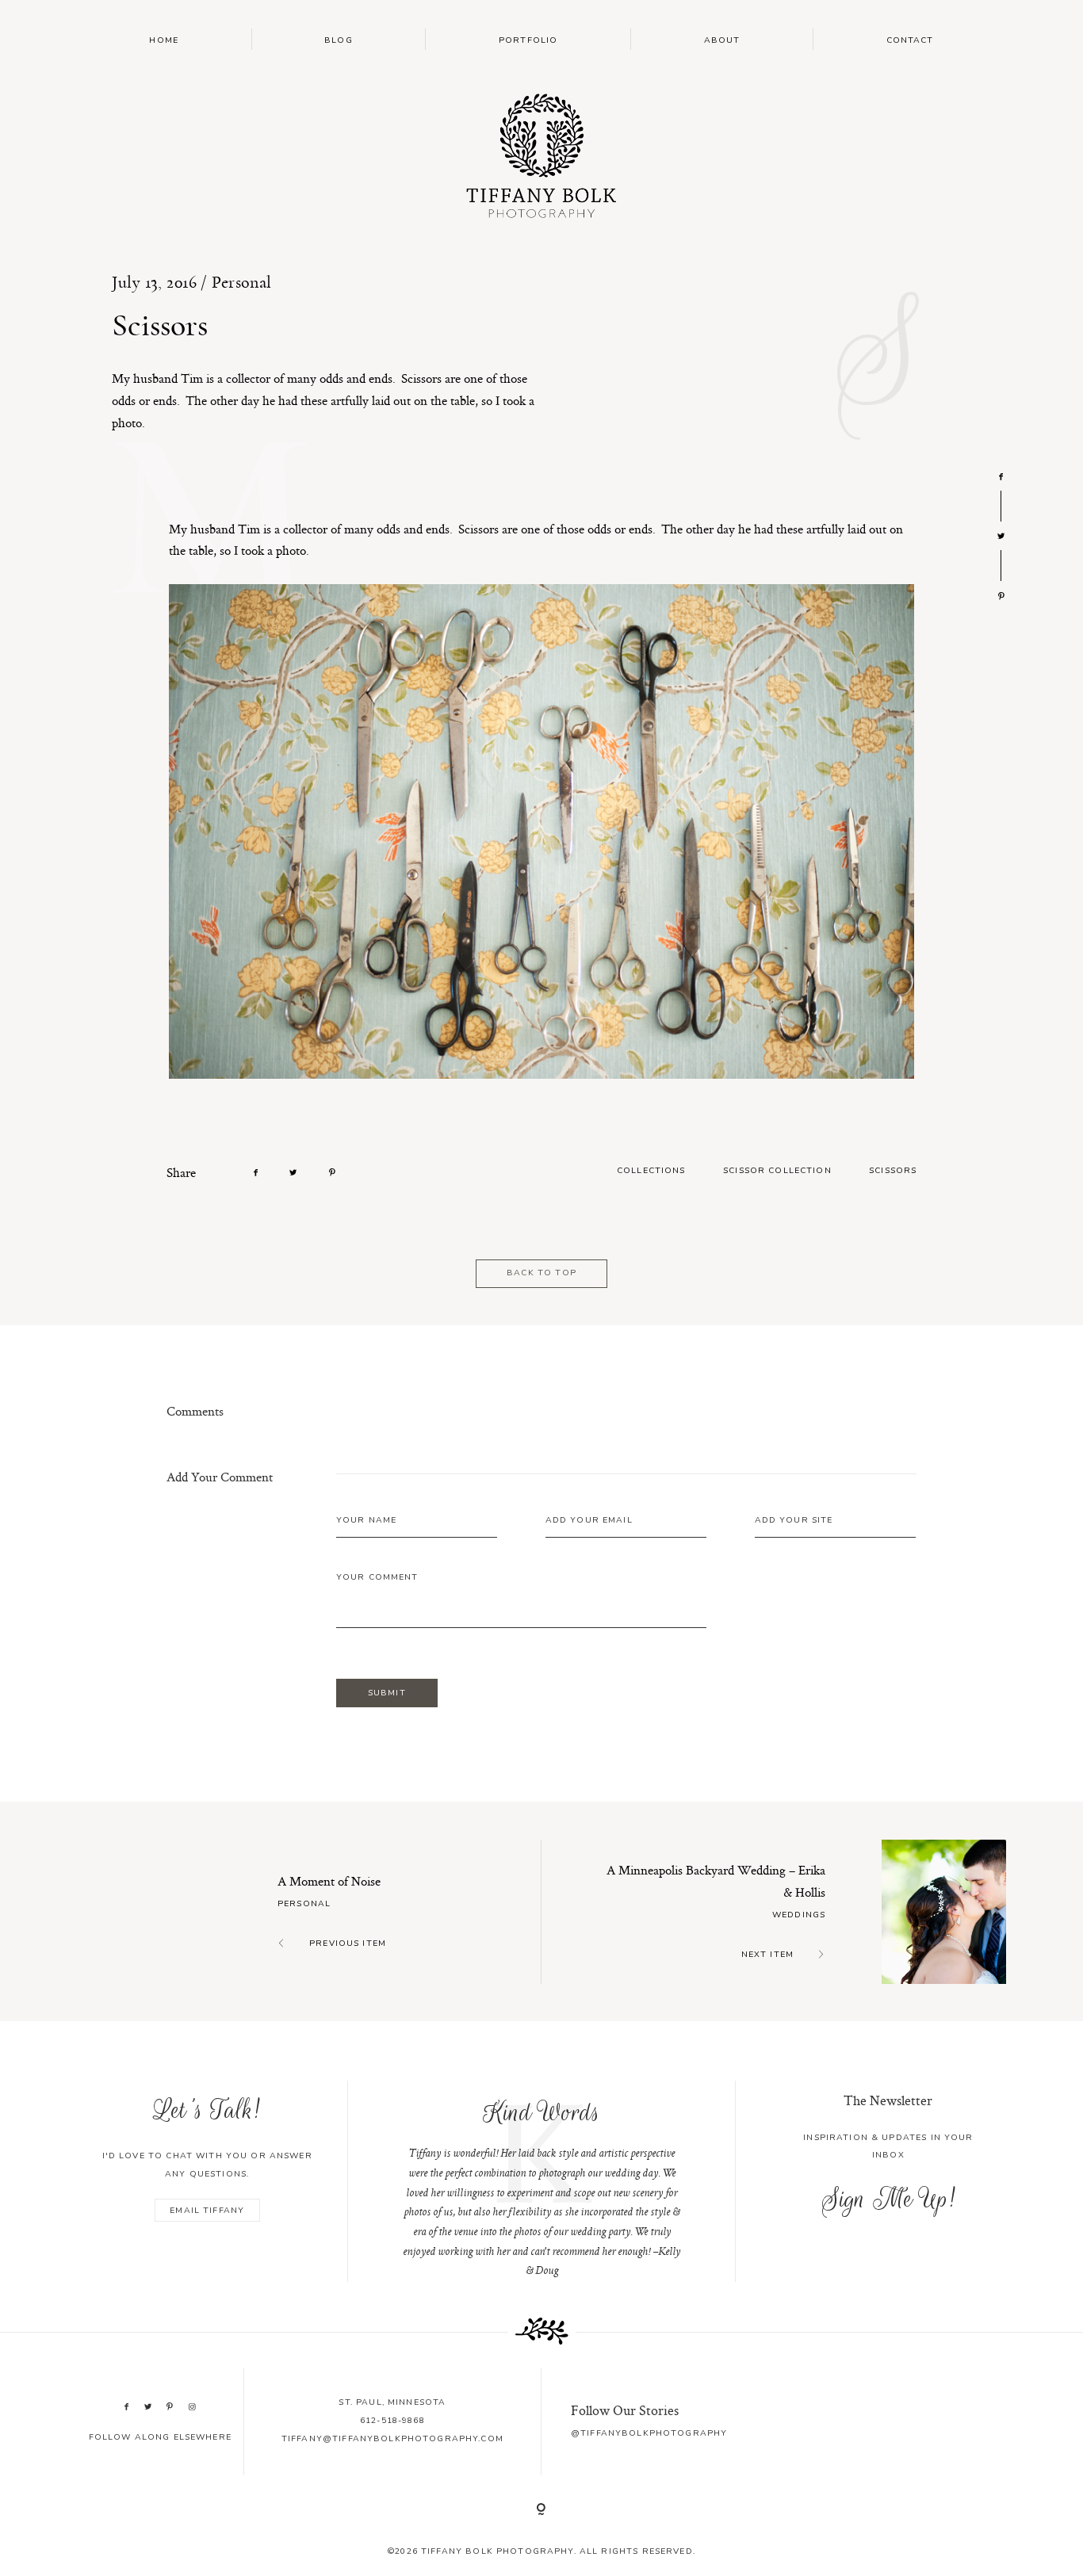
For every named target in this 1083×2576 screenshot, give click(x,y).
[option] (541, 2181)
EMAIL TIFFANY (207, 2210)
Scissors (893, 1170)
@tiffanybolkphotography (649, 2433)
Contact (910, 40)
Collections (651, 1170)
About (722, 40)
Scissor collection (777, 1170)
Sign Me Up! (888, 2199)
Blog (339, 40)
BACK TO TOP (541, 1273)
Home (164, 40)
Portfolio (528, 40)
